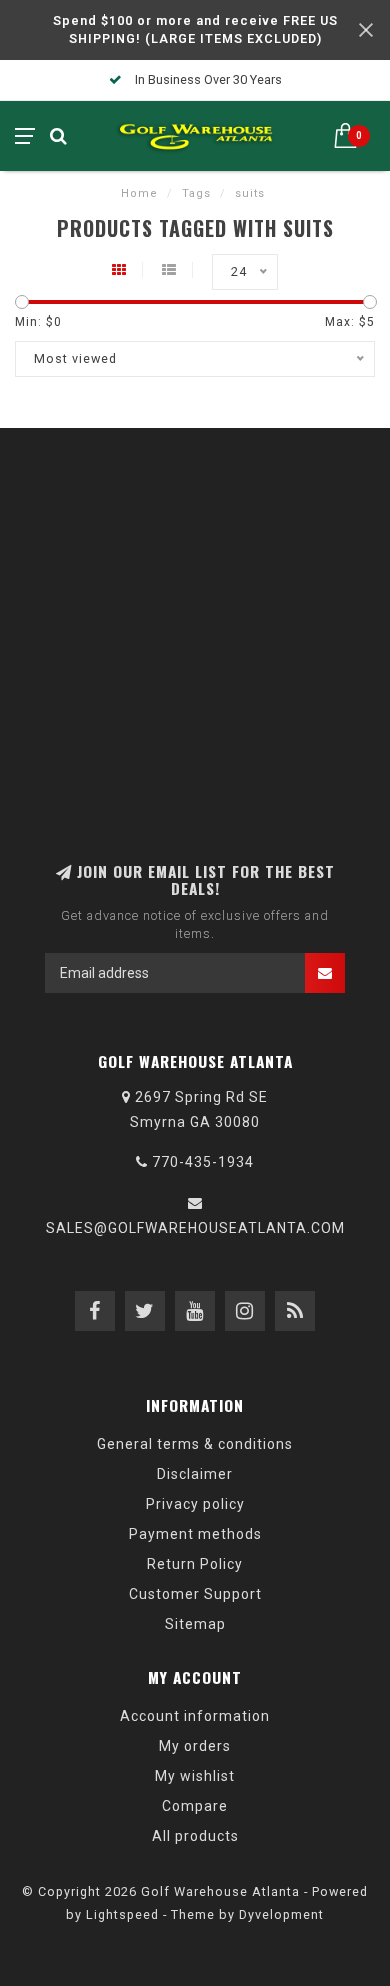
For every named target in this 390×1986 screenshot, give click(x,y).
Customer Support (195, 1594)
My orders (195, 1746)
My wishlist (195, 1776)
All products (195, 1836)
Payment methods (195, 1534)
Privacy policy (195, 1504)
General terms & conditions (195, 1444)
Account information (195, 1716)
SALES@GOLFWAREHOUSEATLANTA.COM (195, 1228)
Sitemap (195, 1624)
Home (139, 193)
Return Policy (195, 1564)
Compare (195, 1806)
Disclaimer (195, 1474)
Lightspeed (122, 1914)
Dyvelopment (281, 1914)
